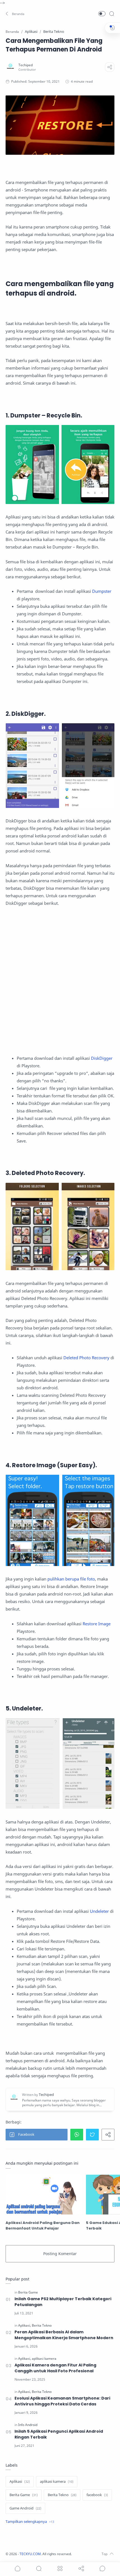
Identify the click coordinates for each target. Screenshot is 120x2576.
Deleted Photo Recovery (86, 1358)
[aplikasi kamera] (44, 2359)
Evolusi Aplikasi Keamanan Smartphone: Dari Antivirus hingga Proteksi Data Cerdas (62, 2401)
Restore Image (97, 1624)
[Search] (112, 14)
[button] (15, 14)
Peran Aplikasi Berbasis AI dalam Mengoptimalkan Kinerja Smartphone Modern (64, 2335)
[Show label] (30, 2522)
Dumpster (102, 591)
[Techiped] (26, 65)
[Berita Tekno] (42, 2325)
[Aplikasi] (25, 2325)
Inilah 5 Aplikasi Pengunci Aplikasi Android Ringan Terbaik (59, 2434)
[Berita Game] (28, 2292)
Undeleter (99, 1911)
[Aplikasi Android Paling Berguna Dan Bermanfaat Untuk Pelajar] (44, 2195)
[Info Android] (28, 2425)
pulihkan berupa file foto (71, 1579)
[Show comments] (102, 2568)
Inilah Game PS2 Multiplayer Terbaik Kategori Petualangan (63, 2302)
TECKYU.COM (30, 2554)
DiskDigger (102, 1058)
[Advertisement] (60, 981)
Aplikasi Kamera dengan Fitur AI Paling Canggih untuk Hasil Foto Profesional (55, 2368)
